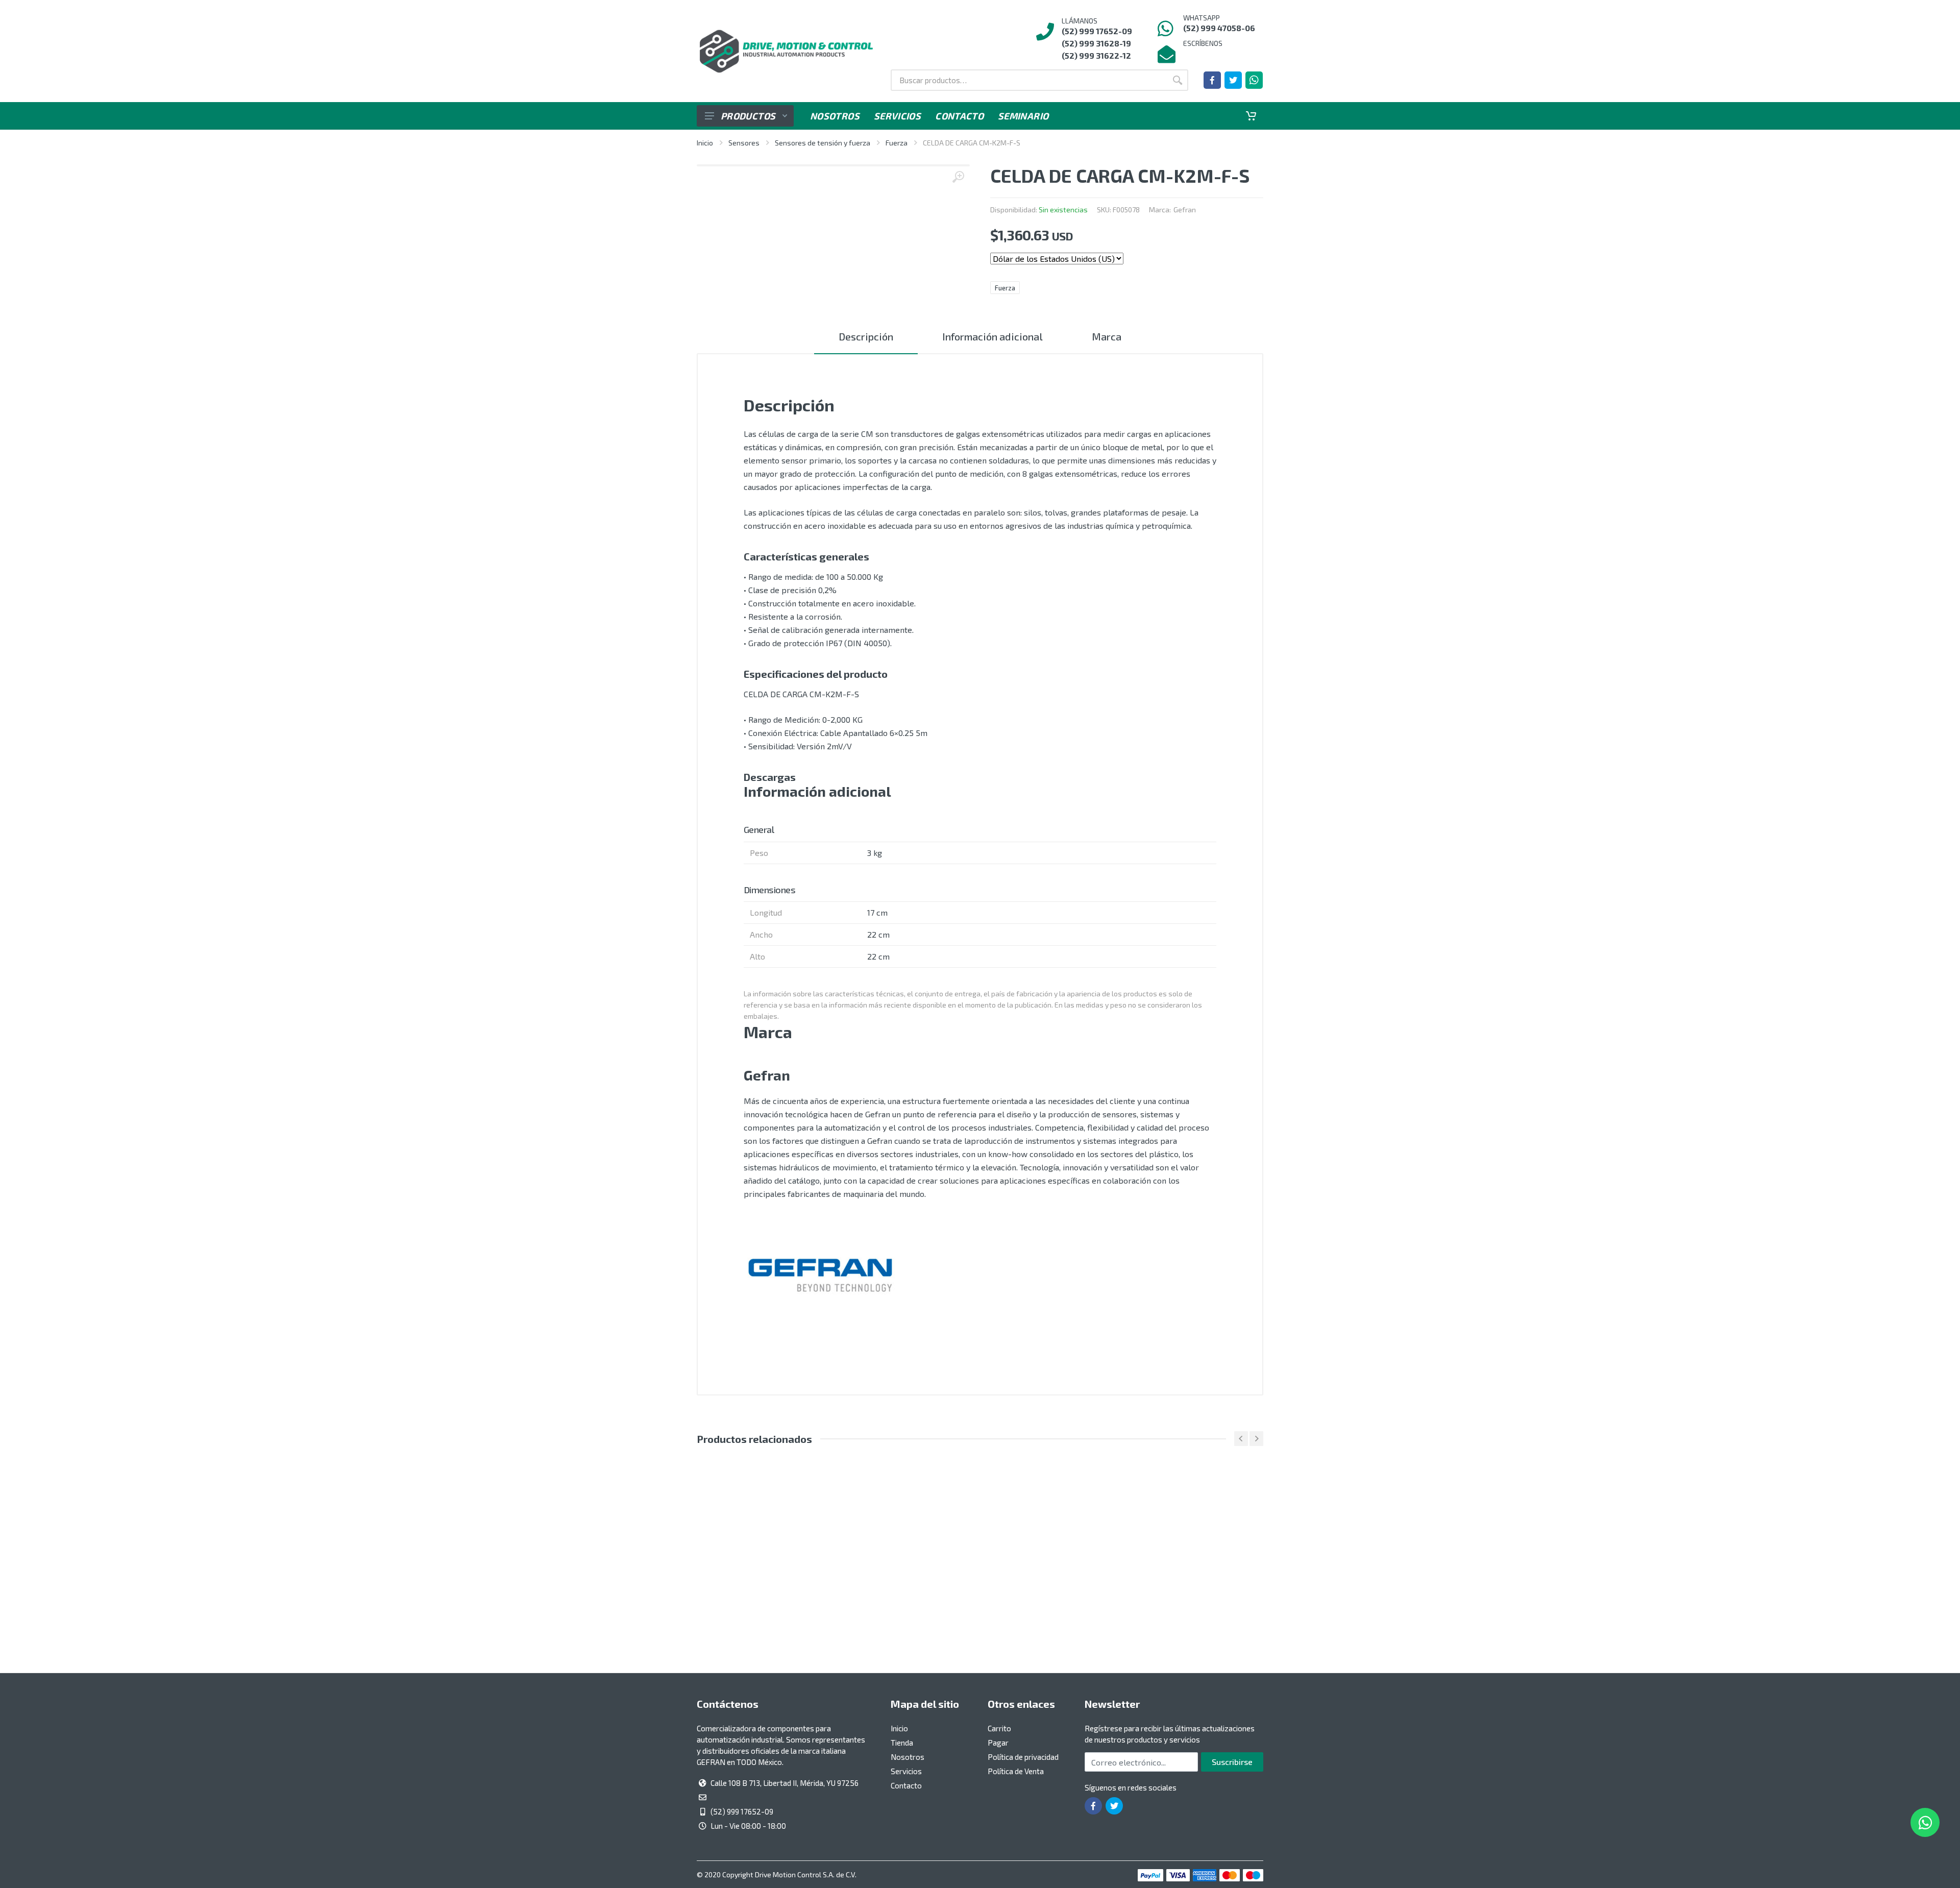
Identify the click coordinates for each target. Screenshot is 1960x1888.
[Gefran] (820, 1276)
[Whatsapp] (1254, 80)
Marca (1107, 336)
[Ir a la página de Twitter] (1233, 80)
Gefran (1185, 210)
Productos (748, 116)
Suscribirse (1232, 1762)
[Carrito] (1251, 116)
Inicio (705, 143)
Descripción (866, 336)
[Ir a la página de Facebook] (1212, 80)
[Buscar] (1178, 80)
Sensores (744, 143)
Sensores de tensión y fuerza (823, 143)
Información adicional (993, 336)
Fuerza (897, 143)
